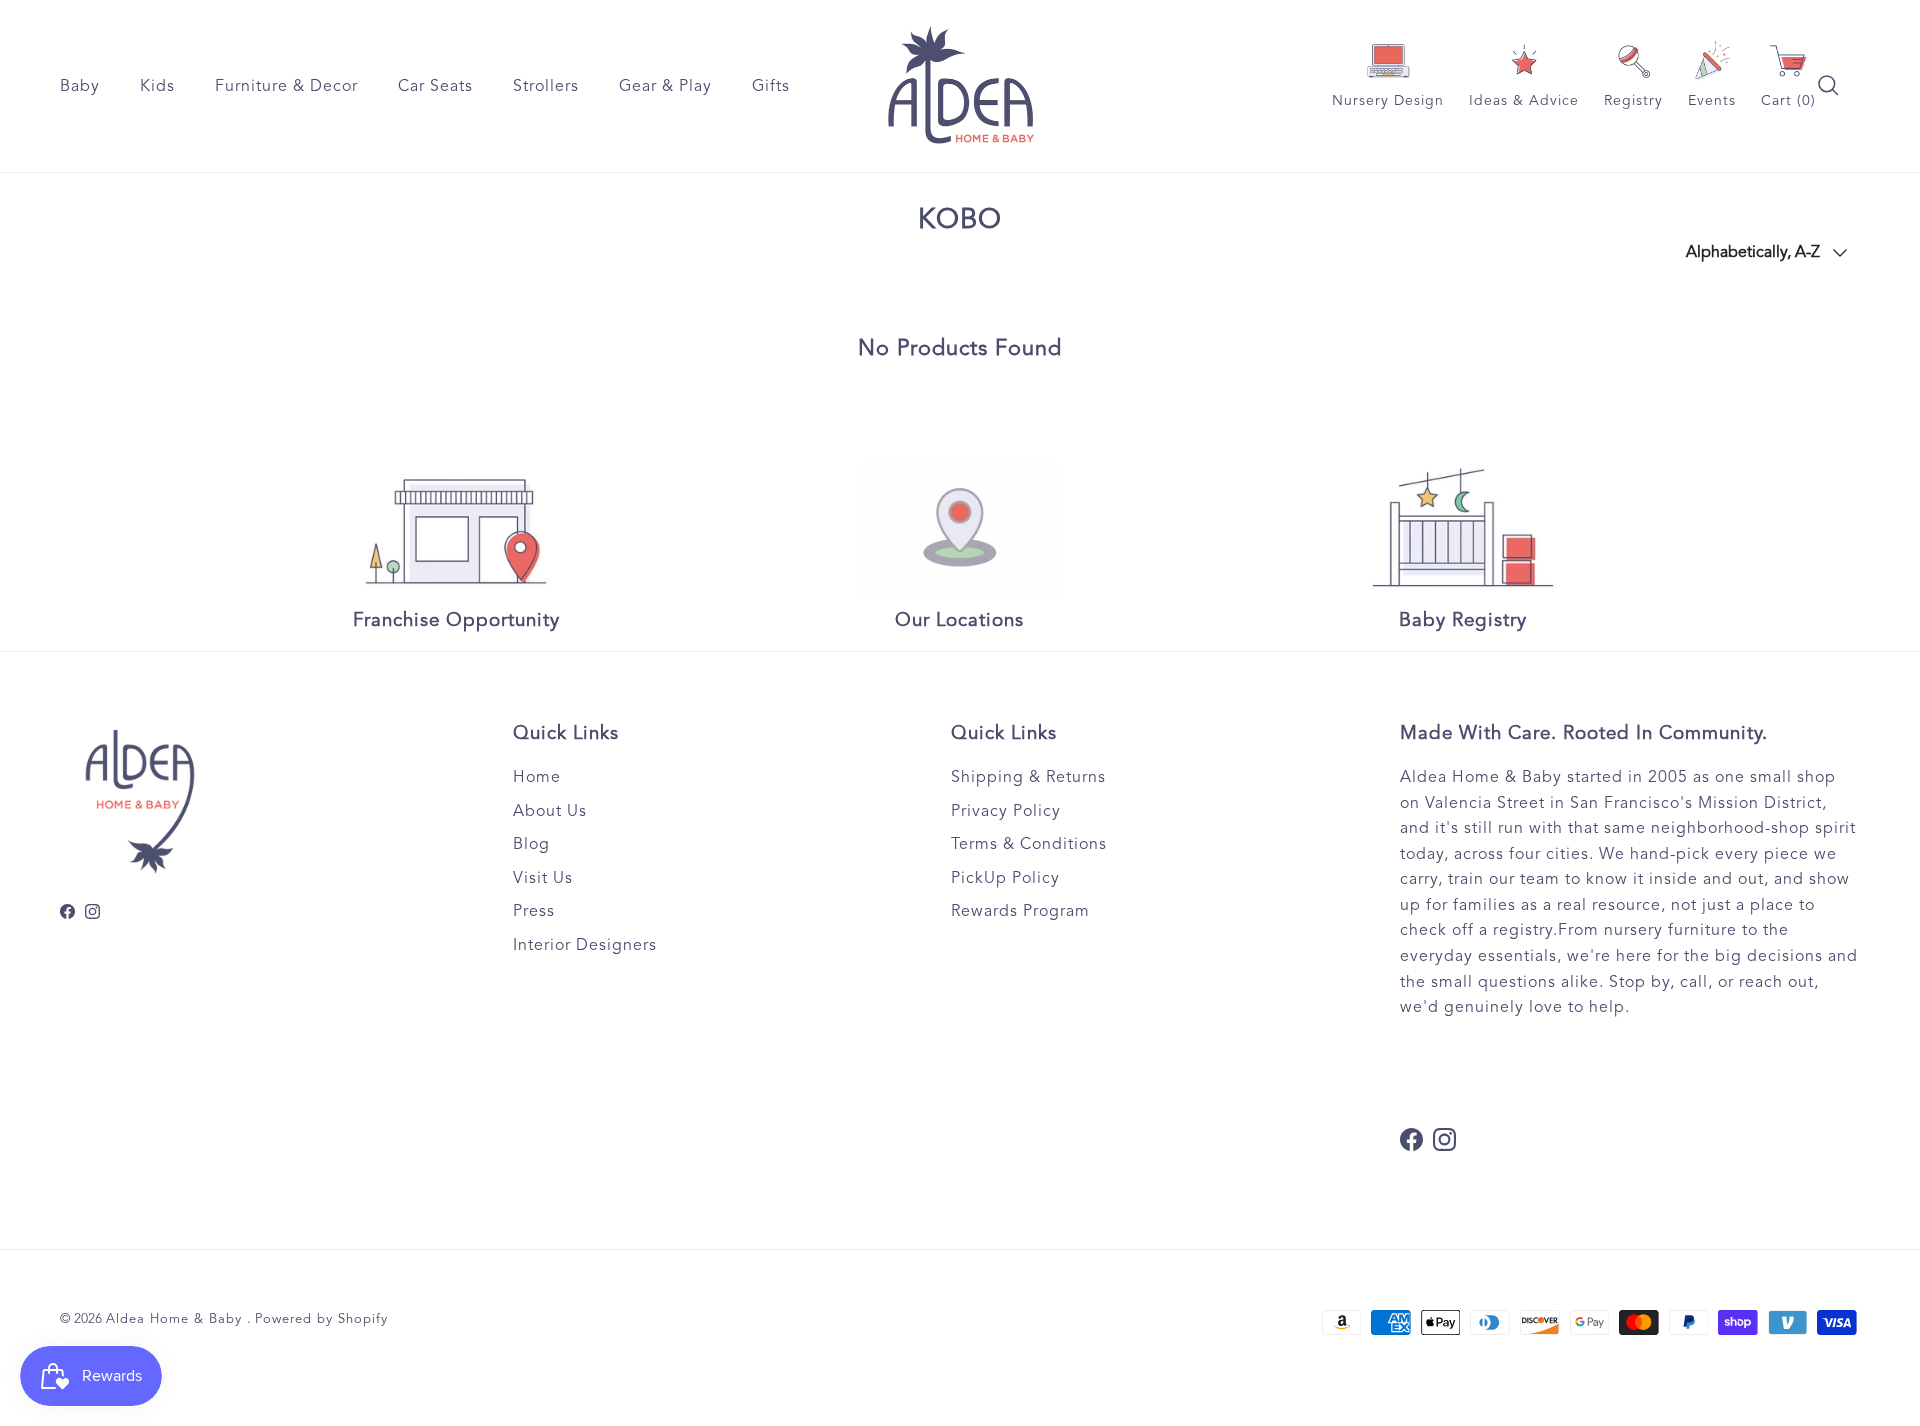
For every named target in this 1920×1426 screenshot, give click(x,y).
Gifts (771, 86)
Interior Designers (585, 945)
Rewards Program (1020, 911)
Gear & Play (665, 86)
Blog (531, 844)
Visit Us (543, 878)
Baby (80, 86)
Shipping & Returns (1028, 777)
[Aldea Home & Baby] (960, 86)
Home (537, 777)
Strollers (546, 86)
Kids (157, 86)
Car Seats (435, 86)
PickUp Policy (1005, 878)
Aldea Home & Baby (176, 1319)
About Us (550, 811)
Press (534, 911)
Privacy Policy (1006, 811)
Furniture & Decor (286, 86)
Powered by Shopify (321, 1319)
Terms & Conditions (1029, 844)
